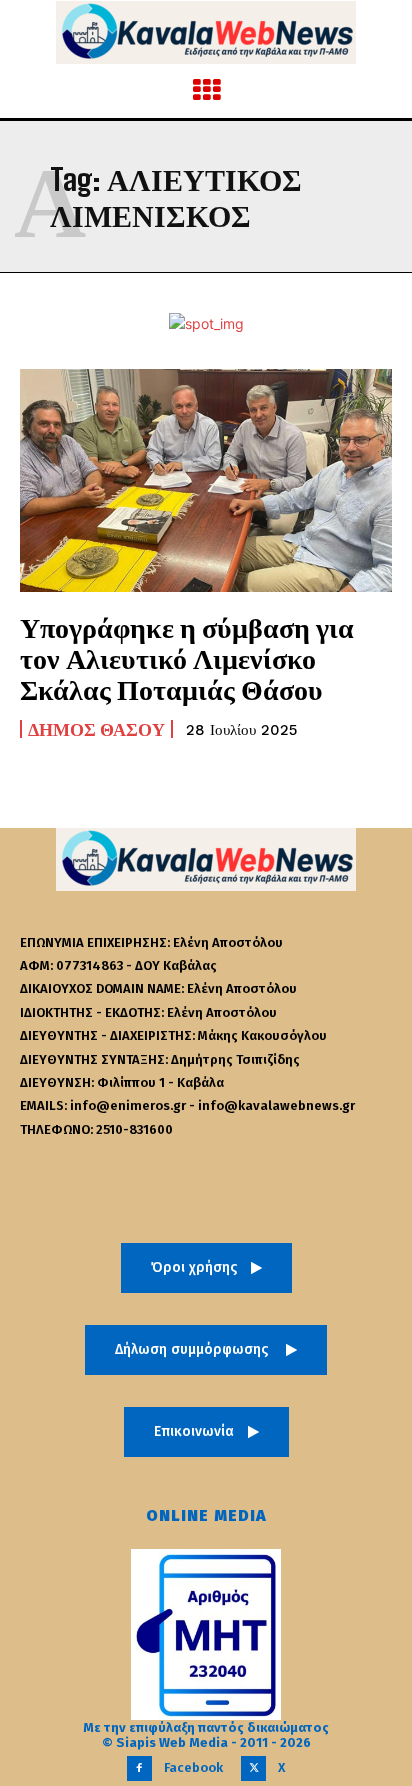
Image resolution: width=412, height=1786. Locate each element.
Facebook (193, 1767)
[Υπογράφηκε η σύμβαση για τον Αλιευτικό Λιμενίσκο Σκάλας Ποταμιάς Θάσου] (206, 480)
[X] (253, 1768)
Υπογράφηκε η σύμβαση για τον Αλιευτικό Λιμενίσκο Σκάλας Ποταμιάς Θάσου (187, 658)
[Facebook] (139, 1768)
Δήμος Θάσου (96, 729)
